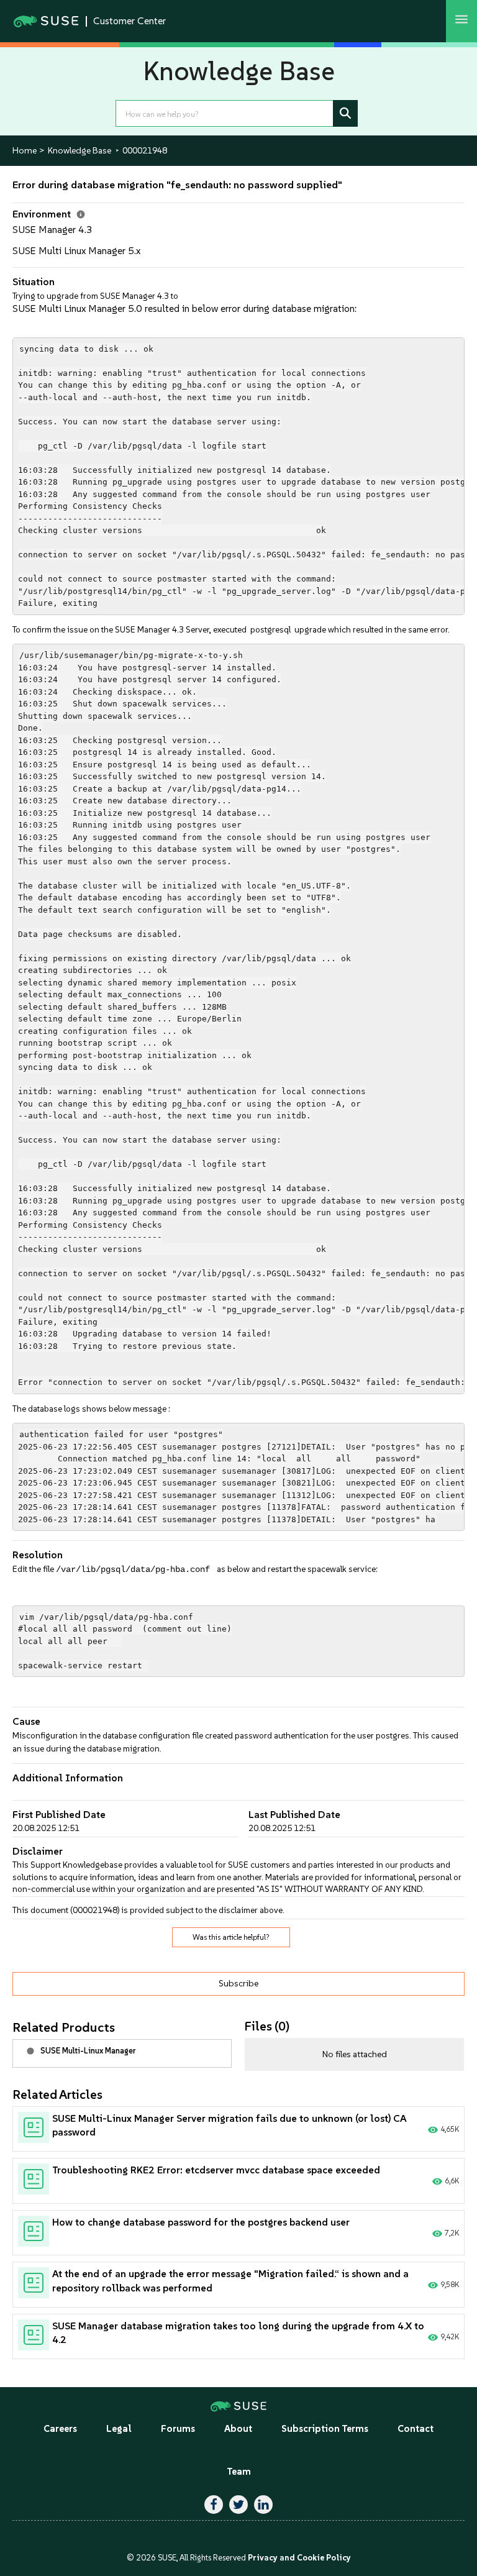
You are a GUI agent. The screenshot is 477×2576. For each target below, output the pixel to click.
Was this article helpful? (231, 1937)
